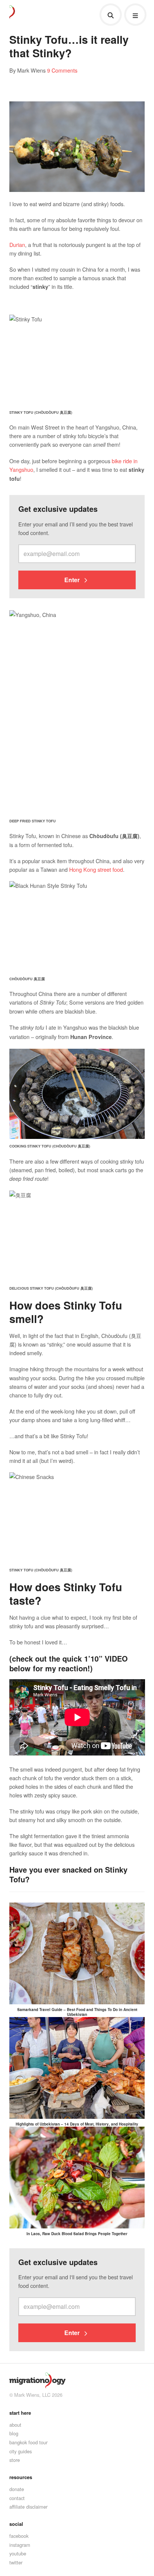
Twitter (16, 2562)
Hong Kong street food (96, 869)
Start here (20, 2413)
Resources (21, 2477)
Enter (73, 580)
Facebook (19, 2536)
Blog (14, 2433)
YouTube (18, 2553)
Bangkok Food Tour (28, 2442)
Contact (17, 2498)
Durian (17, 245)
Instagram (20, 2545)
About (15, 2425)
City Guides (21, 2451)
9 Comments (62, 70)
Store (15, 2460)
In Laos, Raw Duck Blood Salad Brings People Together (77, 2234)
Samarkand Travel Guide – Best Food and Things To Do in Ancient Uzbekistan (77, 2012)
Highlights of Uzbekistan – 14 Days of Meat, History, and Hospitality (77, 2124)
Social (16, 2524)
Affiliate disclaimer (28, 2507)
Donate (17, 2489)
